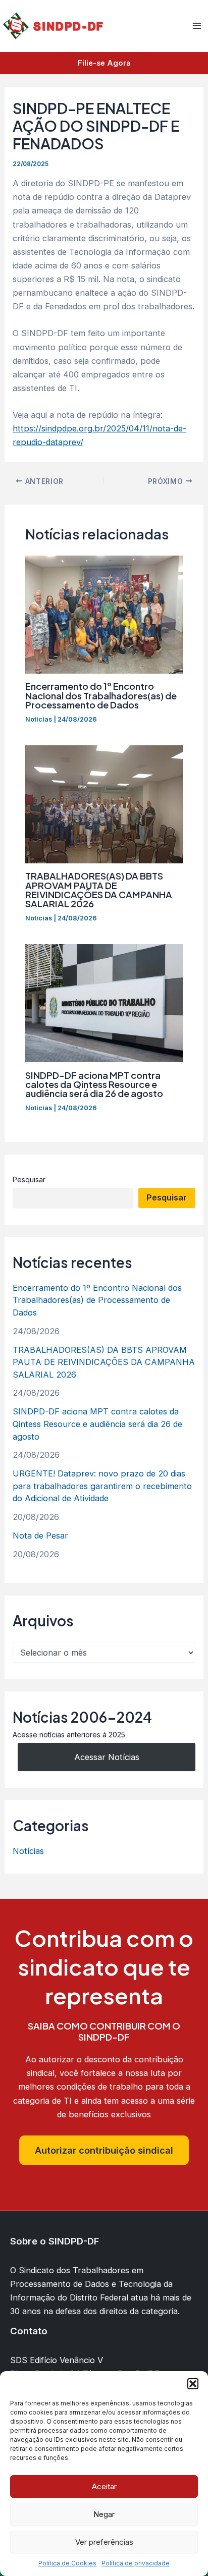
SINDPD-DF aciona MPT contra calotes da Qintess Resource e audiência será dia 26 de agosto (94, 1084)
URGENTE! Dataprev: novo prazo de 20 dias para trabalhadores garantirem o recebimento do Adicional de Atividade (102, 1486)
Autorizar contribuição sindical (104, 2150)
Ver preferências (104, 2542)
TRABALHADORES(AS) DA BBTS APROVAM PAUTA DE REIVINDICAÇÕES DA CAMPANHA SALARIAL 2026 (99, 890)
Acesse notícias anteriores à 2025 (69, 1735)
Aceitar (104, 2486)
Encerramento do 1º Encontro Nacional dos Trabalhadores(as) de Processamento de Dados (101, 695)
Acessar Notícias (107, 1757)
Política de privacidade (136, 2563)
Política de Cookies (67, 2563)
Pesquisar (29, 1180)
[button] (193, 2384)
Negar (104, 2514)
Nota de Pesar (40, 1536)
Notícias (39, 719)
